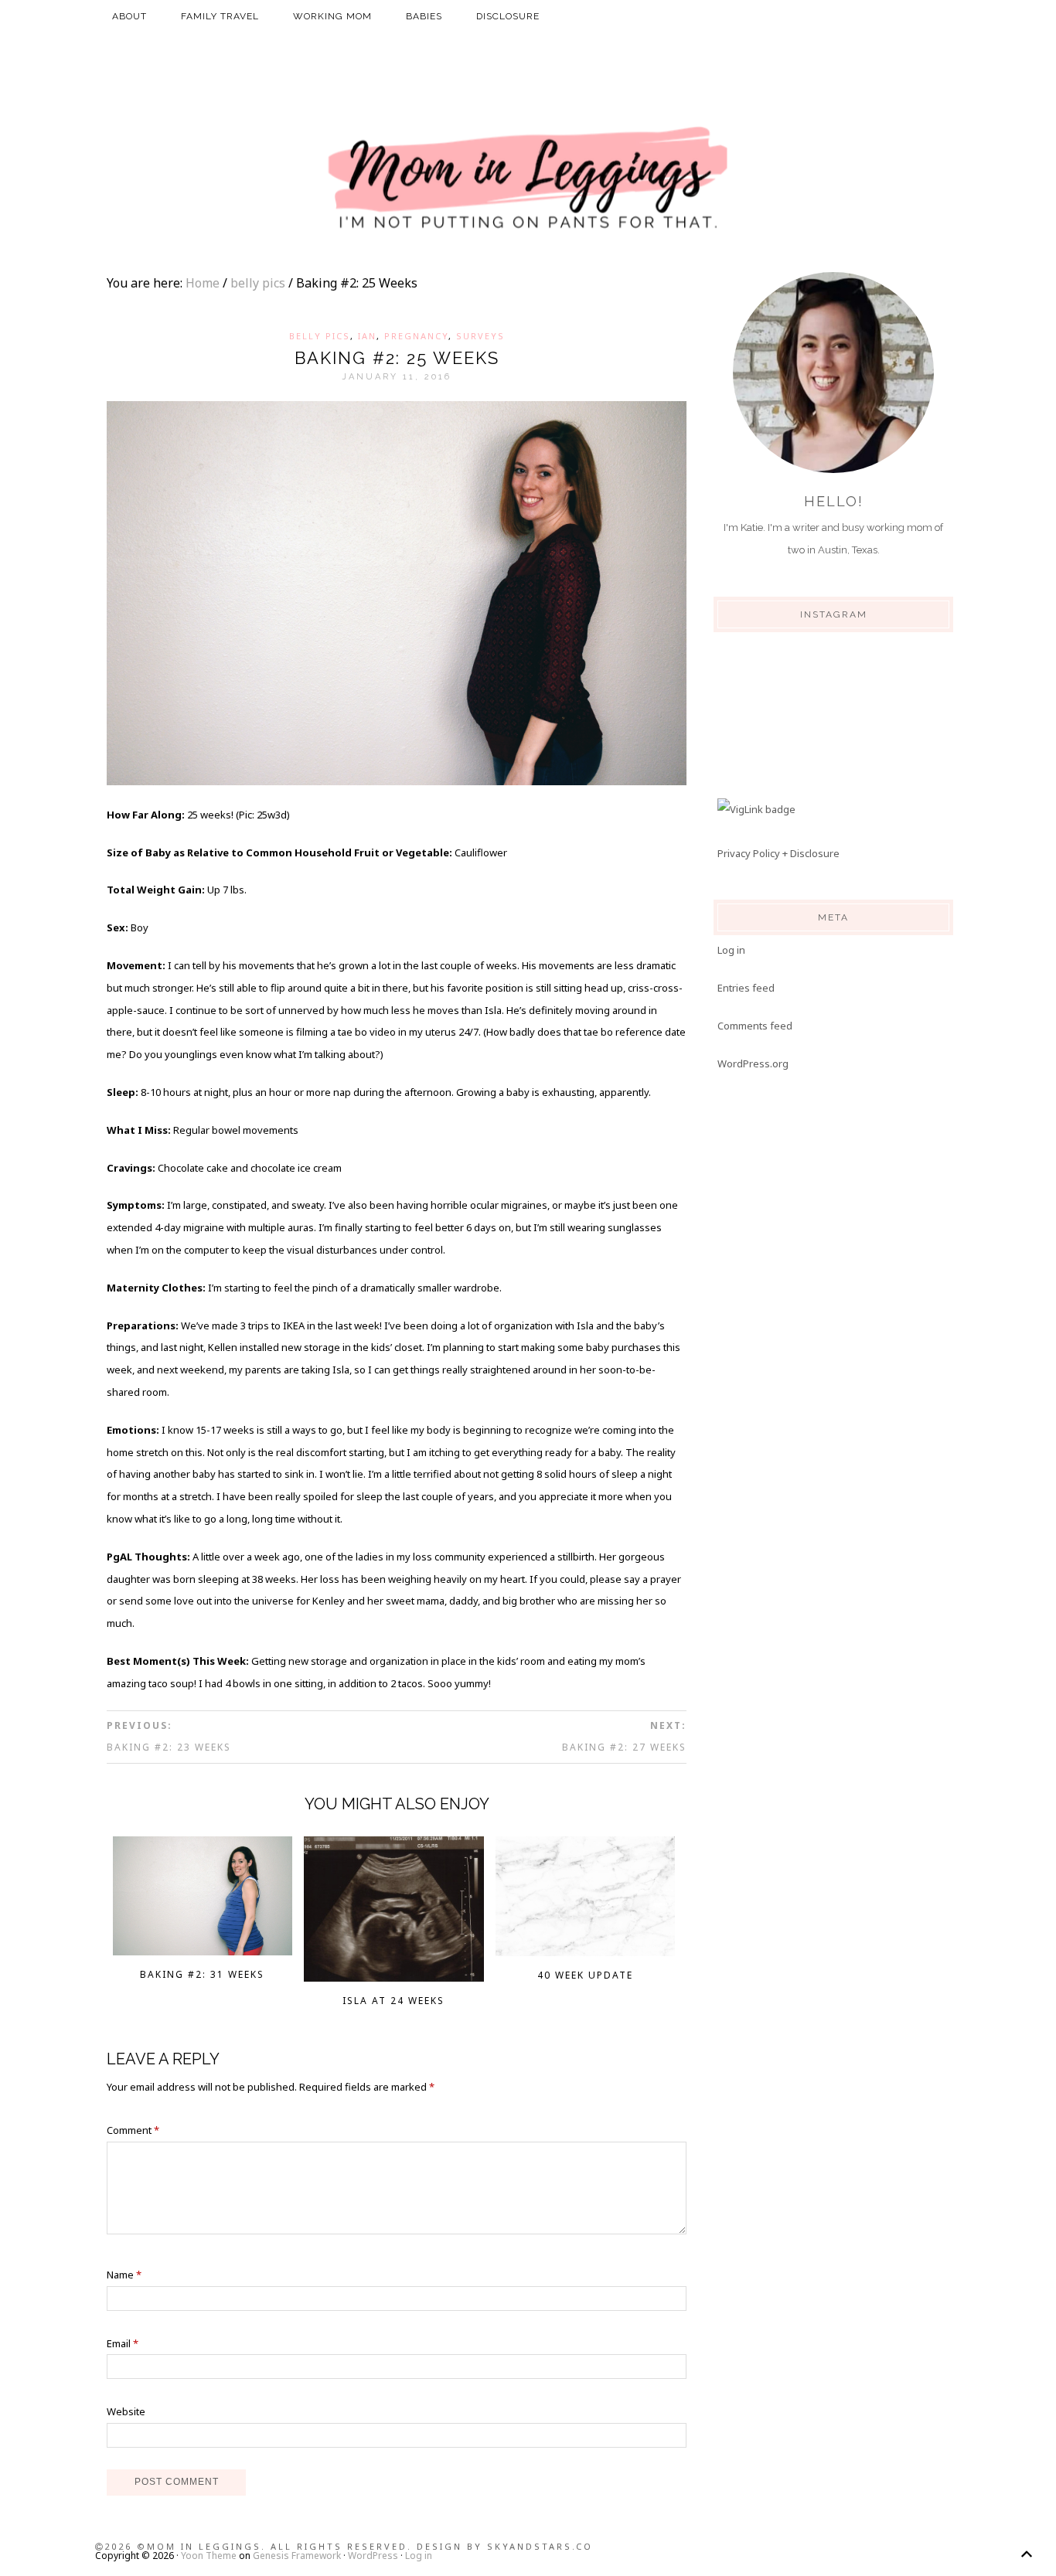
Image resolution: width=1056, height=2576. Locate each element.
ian (367, 336)
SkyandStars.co (540, 2546)
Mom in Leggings (528, 179)
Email (123, 2343)
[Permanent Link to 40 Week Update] (586, 1952)
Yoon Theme (209, 2556)
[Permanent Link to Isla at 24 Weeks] (394, 1977)
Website (126, 2411)
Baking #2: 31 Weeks (202, 1974)
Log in (731, 950)
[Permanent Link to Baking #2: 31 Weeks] (203, 1951)
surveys (480, 336)
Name (124, 2275)
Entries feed (746, 988)
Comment (133, 2130)
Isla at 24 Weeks (393, 2001)
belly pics (320, 336)
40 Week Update (585, 1975)
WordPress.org (753, 1063)
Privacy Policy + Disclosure (778, 853)
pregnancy (416, 336)
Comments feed (755, 1026)
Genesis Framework (297, 2556)
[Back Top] (1026, 2554)
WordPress (373, 2556)
